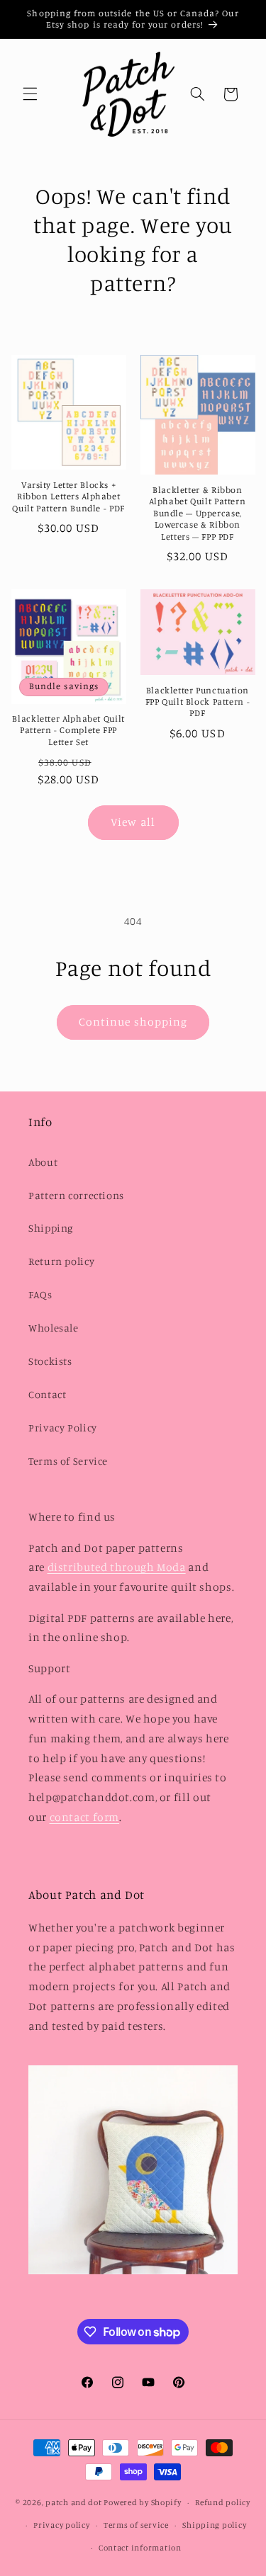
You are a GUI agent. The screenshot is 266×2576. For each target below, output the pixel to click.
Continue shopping (133, 1022)
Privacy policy (61, 2525)
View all (133, 822)
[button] (30, 94)
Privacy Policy (63, 1428)
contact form (85, 1817)
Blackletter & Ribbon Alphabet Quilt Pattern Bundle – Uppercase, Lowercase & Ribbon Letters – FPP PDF (197, 513)
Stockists (50, 1361)
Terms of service (136, 2525)
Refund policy (223, 2502)
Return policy (61, 1261)
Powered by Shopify (142, 2502)
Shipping (51, 1228)
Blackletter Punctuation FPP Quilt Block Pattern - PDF (198, 702)
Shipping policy (214, 2525)
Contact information (140, 2548)
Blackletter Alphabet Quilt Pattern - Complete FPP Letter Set (68, 730)
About (43, 1162)
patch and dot (74, 2502)
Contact (47, 1394)
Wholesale (54, 1328)
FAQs (40, 1294)
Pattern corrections (76, 1195)
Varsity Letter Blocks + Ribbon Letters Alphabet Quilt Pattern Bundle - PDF (68, 497)
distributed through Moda (117, 1567)
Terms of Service (68, 1461)
